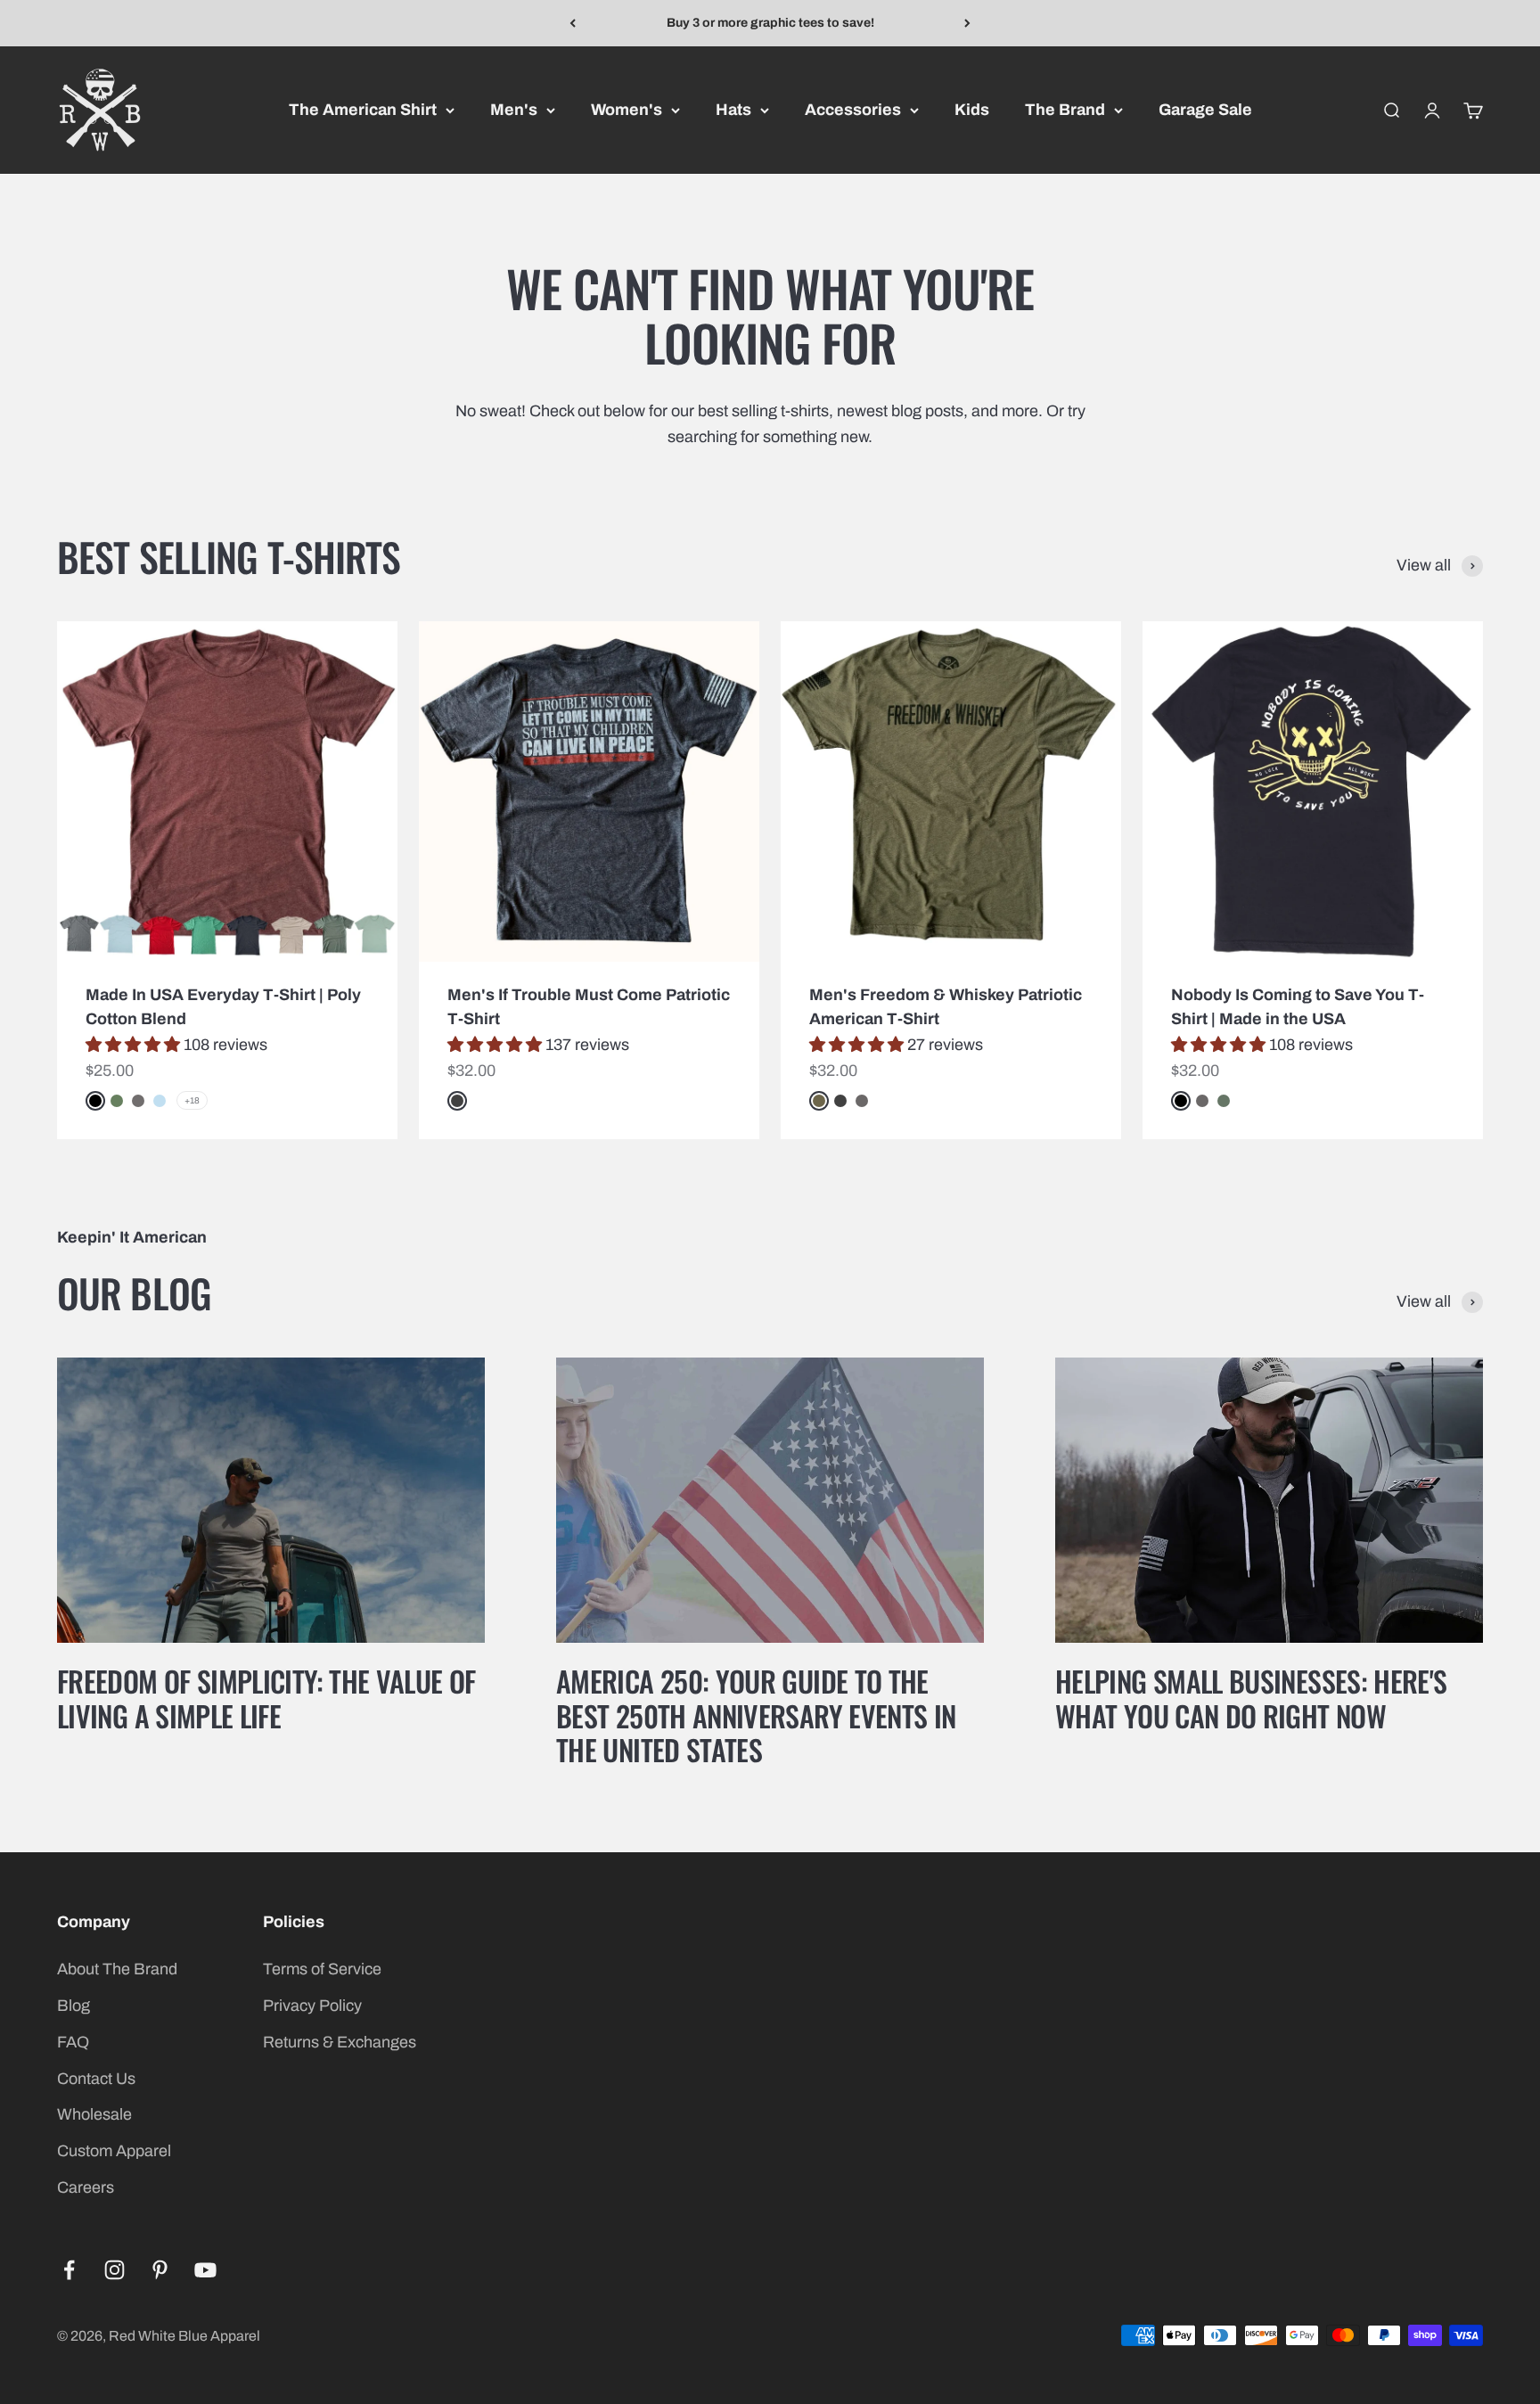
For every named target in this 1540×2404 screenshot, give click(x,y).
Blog (74, 2006)
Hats (733, 110)
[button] (135, 1045)
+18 (192, 1100)
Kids (972, 110)
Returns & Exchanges (340, 2042)
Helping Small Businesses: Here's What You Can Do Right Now (1251, 1698)
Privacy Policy (312, 2006)
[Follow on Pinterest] (160, 2270)
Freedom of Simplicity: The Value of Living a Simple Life (266, 1698)
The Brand (1065, 110)
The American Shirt (363, 110)
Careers (86, 2187)
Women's (627, 110)
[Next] (967, 23)
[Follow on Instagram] (115, 2270)
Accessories (853, 110)
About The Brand (117, 1969)
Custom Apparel (114, 2151)
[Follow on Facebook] (69, 2270)
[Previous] (573, 23)
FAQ (73, 2042)
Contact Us (96, 2079)
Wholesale (94, 2114)
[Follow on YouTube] (205, 2270)
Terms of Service (322, 1969)
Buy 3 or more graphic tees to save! (770, 23)
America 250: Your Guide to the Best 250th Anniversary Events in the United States (756, 1715)
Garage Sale (1205, 110)
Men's (514, 110)
